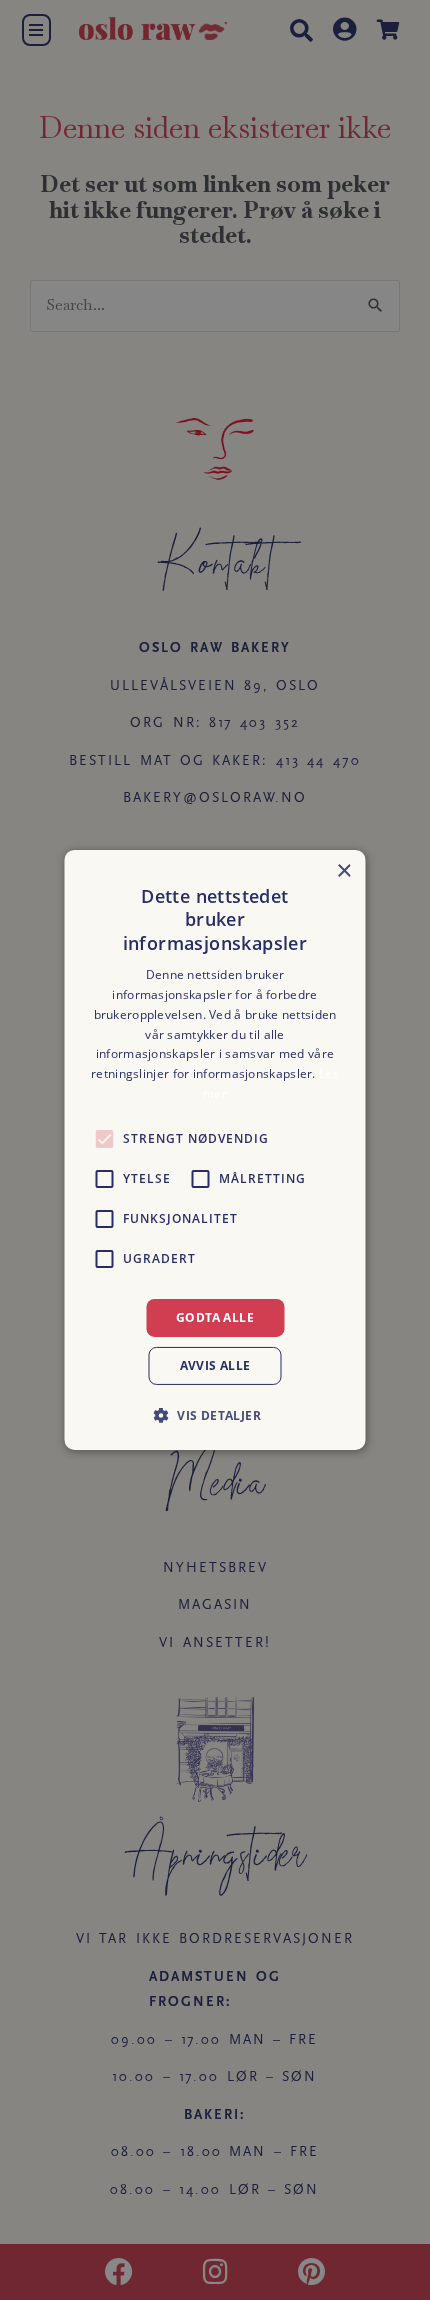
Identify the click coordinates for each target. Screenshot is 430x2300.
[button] (215, 1415)
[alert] (215, 1150)
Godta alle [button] (215, 1317)
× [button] (343, 871)
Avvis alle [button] (215, 1365)
